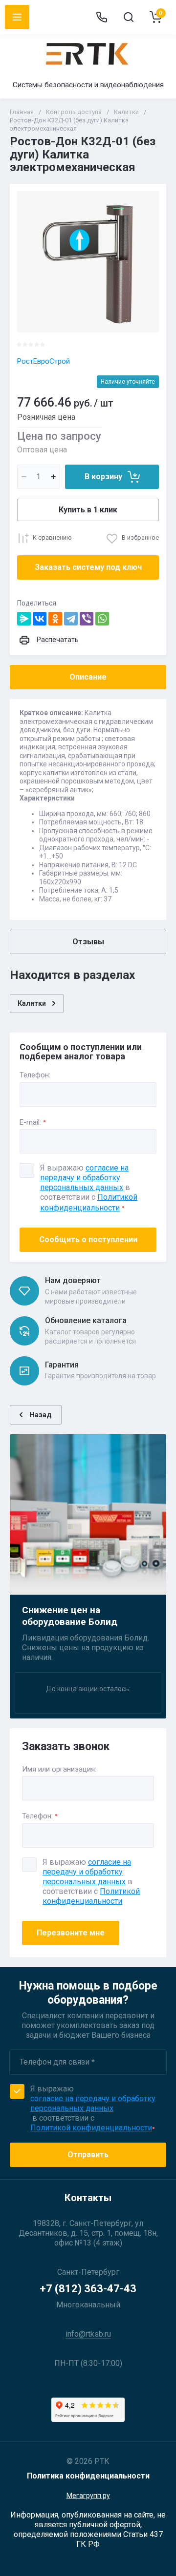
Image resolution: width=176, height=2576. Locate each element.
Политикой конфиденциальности (91, 1896)
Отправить (88, 2155)
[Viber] (87, 619)
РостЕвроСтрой (44, 361)
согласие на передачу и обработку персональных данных (87, 1872)
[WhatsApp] (102, 619)
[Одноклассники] (55, 619)
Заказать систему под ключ (88, 567)
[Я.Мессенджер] (24, 619)
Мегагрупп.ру (88, 2496)
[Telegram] (71, 619)
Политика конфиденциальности (88, 2476)
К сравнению (52, 537)
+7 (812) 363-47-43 (88, 2289)
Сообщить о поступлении (88, 1239)
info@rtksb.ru (88, 2334)
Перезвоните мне (71, 1933)
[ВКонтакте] (40, 619)
